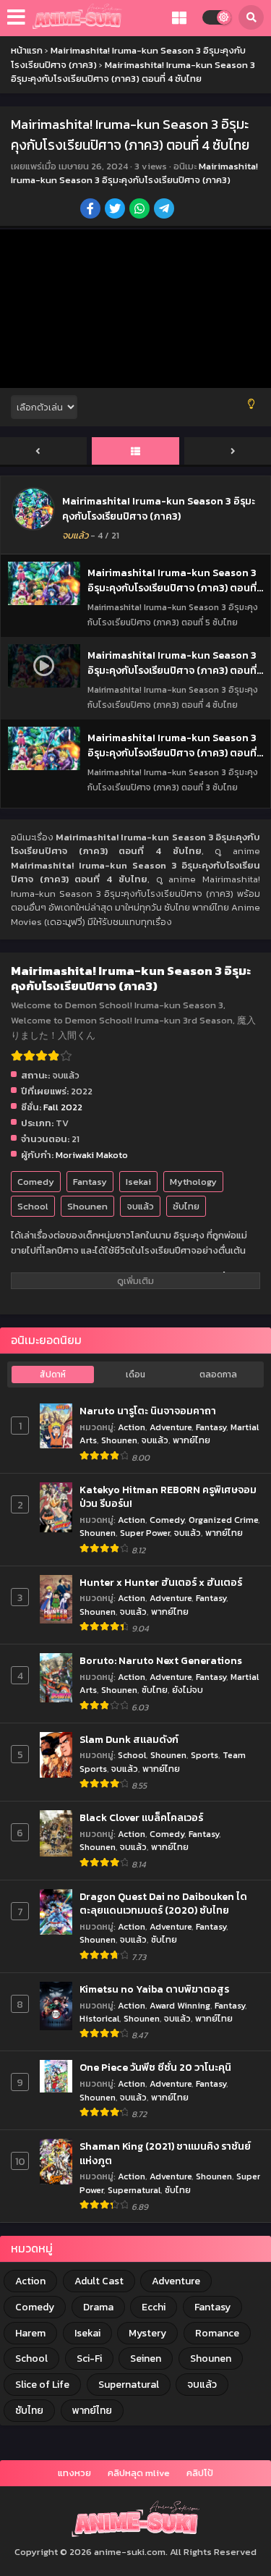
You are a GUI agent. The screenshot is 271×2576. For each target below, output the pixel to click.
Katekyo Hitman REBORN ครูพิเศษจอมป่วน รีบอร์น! (168, 1497)
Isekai (138, 1182)
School (33, 1206)
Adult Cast (99, 2281)
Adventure (171, 1427)
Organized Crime (223, 1520)
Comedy (36, 1182)
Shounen (87, 1206)
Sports (205, 1755)
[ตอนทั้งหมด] (135, 452)
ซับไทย (186, 1206)
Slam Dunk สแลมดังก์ (129, 1740)
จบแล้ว (140, 1206)
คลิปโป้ (200, 2473)
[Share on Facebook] (91, 210)
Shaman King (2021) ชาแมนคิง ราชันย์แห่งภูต (165, 2154)
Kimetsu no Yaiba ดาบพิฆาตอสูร (154, 1990)
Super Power (145, 1533)
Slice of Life (42, 2385)
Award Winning (180, 2005)
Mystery (147, 2333)
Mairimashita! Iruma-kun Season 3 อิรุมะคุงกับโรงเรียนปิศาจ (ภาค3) (134, 173)
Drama (98, 2307)
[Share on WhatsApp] (141, 210)
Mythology (193, 1182)
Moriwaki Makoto (92, 1155)
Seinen (146, 2358)
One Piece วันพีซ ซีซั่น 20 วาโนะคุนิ (155, 2068)
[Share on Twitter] (116, 210)
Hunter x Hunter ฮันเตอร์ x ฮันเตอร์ (161, 1583)
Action (132, 1427)
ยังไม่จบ (188, 1690)
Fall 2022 (63, 1107)
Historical (99, 2018)
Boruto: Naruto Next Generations (161, 1661)
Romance (217, 2333)
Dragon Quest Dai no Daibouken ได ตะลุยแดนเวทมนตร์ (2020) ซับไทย (163, 1904)
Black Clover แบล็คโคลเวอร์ (141, 1818)
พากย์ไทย (192, 1440)
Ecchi (154, 2307)
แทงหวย (74, 2473)
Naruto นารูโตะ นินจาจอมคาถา (148, 1411)
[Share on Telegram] (165, 210)
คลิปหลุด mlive (139, 2473)
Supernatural (134, 2190)
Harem (30, 2333)
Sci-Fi (89, 2358)
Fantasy (90, 1182)
